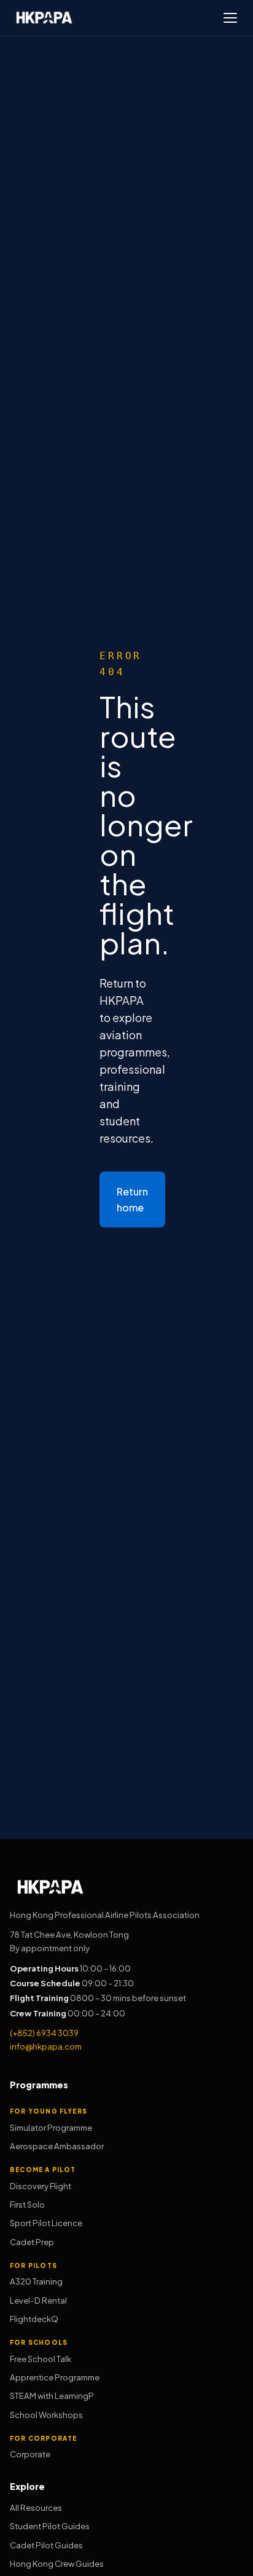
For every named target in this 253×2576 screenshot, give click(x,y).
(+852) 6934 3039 (44, 2033)
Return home (132, 1199)
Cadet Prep (32, 2242)
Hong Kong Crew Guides (57, 2563)
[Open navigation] (230, 18)
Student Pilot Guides (50, 2526)
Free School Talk (41, 2359)
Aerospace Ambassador (57, 2146)
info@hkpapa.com (46, 2046)
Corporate (30, 2454)
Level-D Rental (38, 2300)
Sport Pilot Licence (46, 2223)
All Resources (36, 2507)
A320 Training (36, 2281)
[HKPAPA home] (44, 18)
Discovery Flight (41, 2186)
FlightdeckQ (34, 2319)
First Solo (27, 2204)
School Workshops (46, 2415)
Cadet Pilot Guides (46, 2545)
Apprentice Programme (55, 2377)
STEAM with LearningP (52, 2396)
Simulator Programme (51, 2127)
